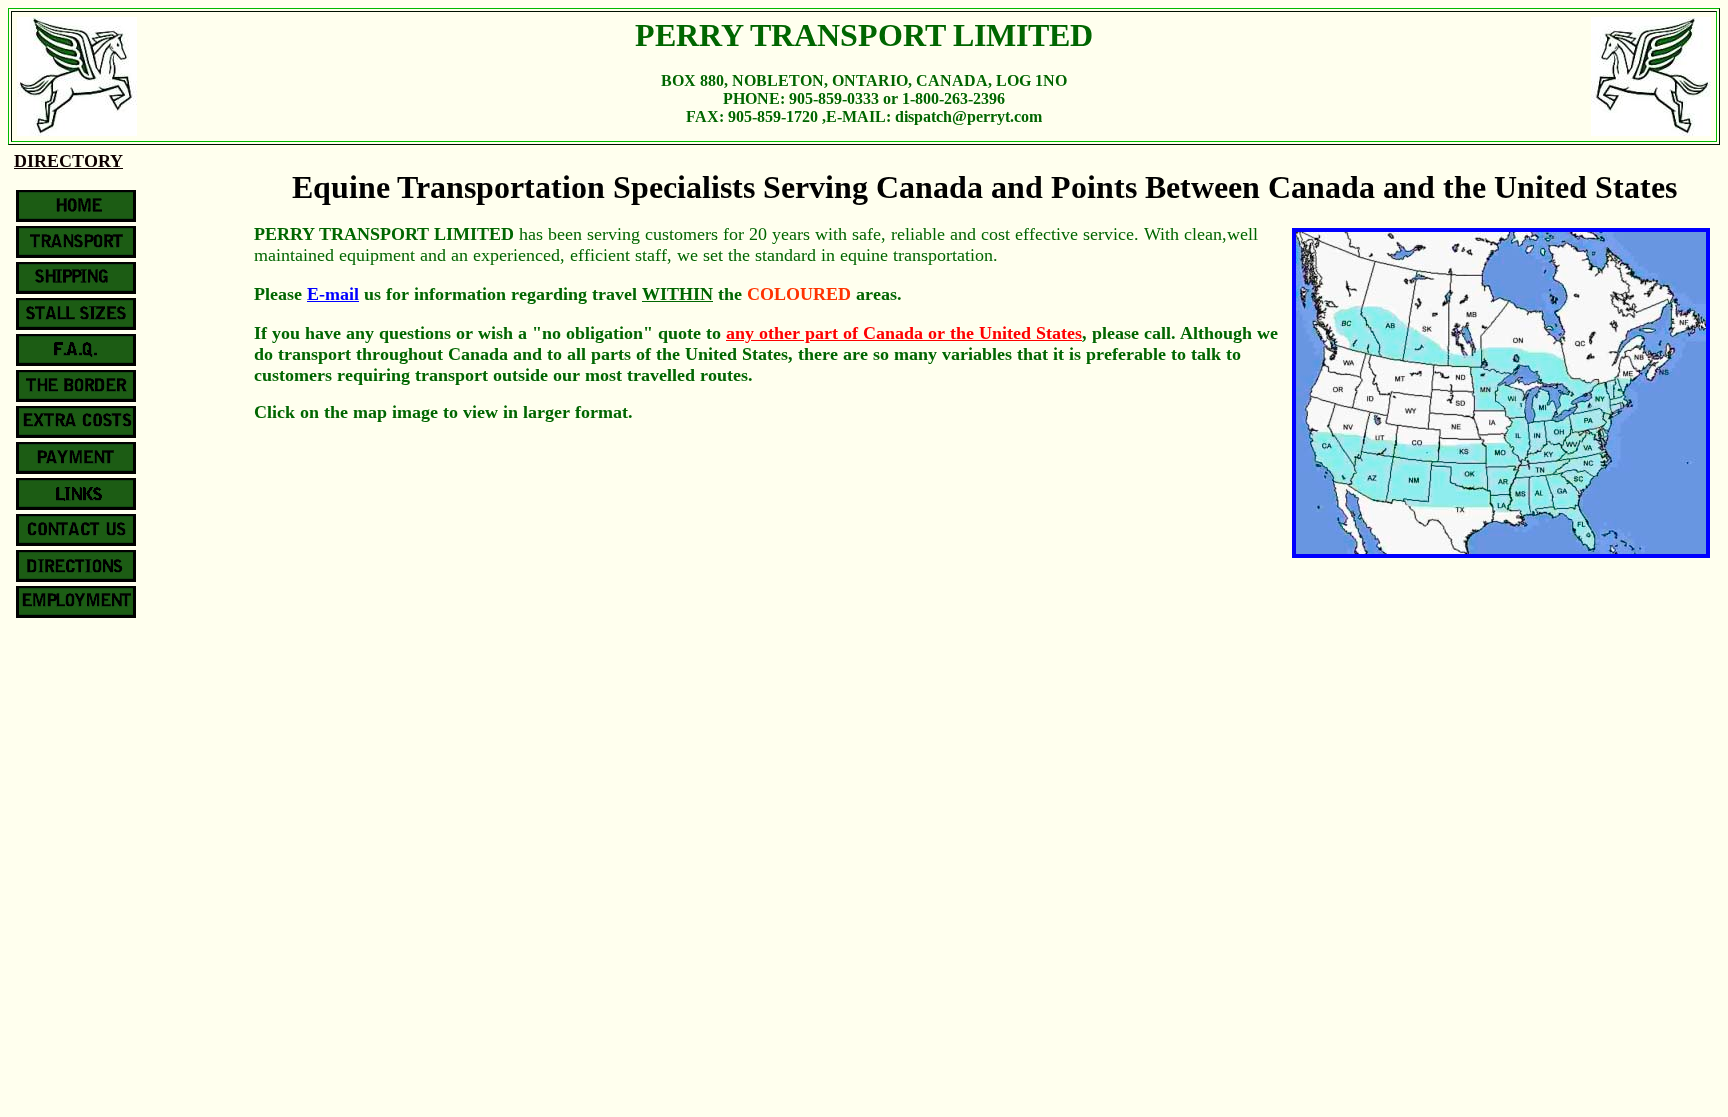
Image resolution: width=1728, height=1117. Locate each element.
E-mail (333, 294)
